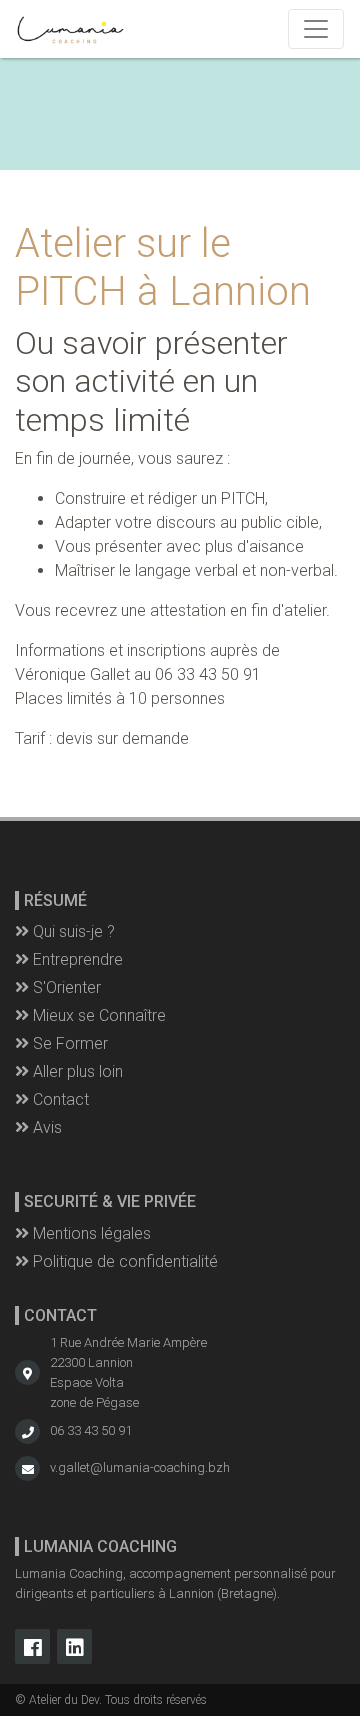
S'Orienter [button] (65, 987)
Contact (59, 1099)
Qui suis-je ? (72, 931)
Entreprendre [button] (76, 959)
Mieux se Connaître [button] (97, 1015)
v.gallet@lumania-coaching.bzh (140, 1467)
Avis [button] (45, 1127)
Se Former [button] (68, 1043)
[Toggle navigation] (316, 29)
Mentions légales (90, 1233)
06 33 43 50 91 (91, 1430)
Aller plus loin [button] (76, 1071)
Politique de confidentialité (123, 1261)
